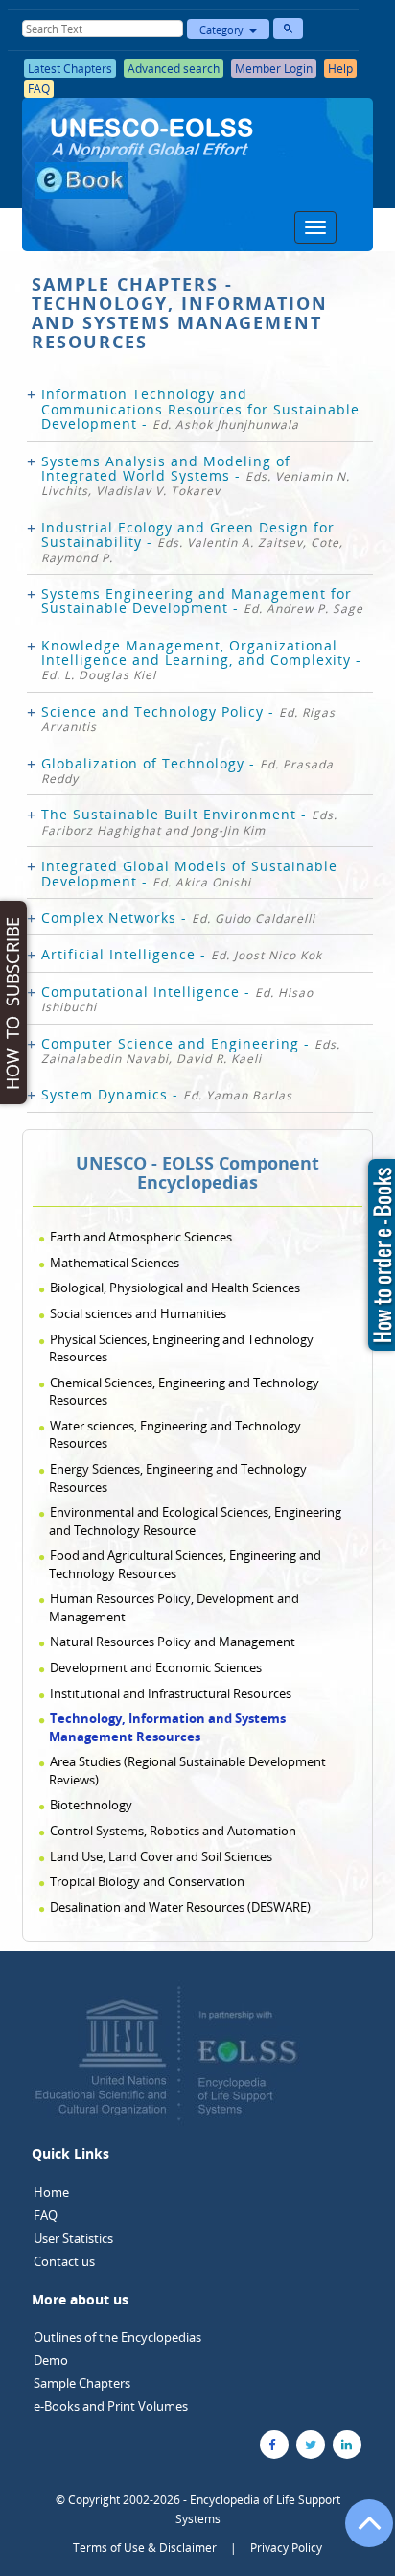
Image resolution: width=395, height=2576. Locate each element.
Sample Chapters (82, 2383)
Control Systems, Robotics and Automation (173, 1831)
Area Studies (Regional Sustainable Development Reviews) (187, 1771)
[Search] (288, 29)
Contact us (64, 2261)
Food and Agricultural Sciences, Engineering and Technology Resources (185, 1564)
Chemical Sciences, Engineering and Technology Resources (184, 1392)
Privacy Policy (286, 2548)
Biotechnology (91, 1805)
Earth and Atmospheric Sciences (141, 1237)
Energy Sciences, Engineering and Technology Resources (178, 1478)
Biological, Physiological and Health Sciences (175, 1288)
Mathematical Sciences (115, 1263)
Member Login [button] (274, 69)
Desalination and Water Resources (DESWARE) (180, 1907)
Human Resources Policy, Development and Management (174, 1607)
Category (224, 29)
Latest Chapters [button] (70, 69)
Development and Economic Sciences (156, 1667)
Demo (51, 2360)
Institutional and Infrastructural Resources (171, 1693)
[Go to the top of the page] (360, 2533)
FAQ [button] (39, 89)
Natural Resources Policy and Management (173, 1642)
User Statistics (73, 2238)
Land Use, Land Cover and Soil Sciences (161, 1856)
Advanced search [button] (174, 69)
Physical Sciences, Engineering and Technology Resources (181, 1348)
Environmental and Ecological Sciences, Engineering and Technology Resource (195, 1521)
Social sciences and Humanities (138, 1313)
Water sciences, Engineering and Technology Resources (175, 1435)
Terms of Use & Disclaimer (145, 2548)
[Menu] (315, 227)
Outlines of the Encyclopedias (117, 2337)
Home (51, 2192)
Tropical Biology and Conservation (147, 1881)
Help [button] (340, 69)
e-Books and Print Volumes (111, 2406)
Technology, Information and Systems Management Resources (167, 1727)
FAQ (46, 2215)
